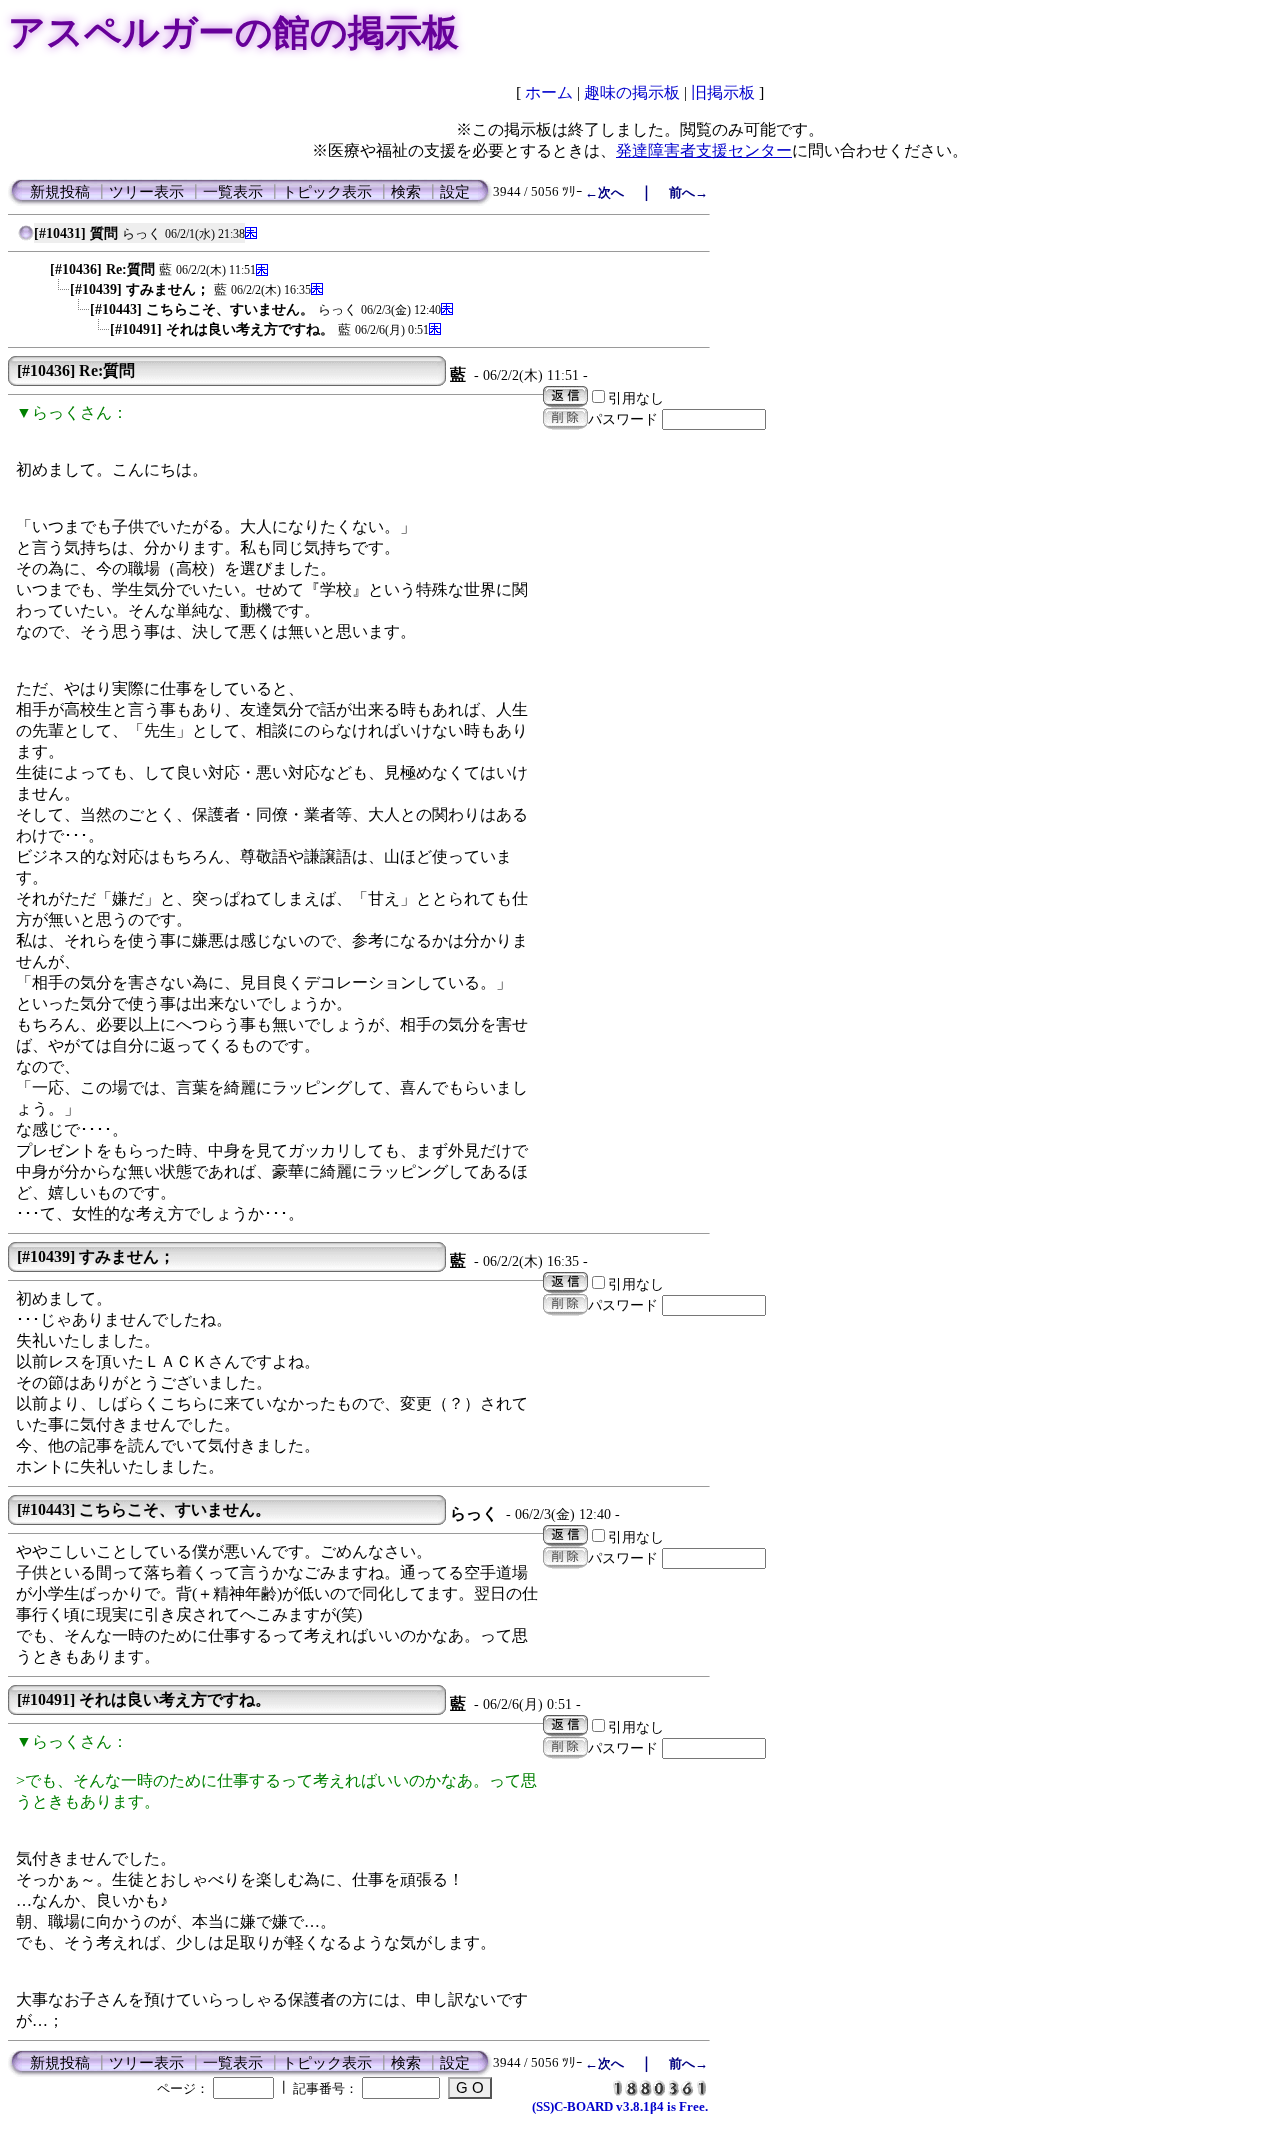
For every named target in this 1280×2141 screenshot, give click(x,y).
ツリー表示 (146, 192)
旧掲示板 (723, 92)
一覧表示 (233, 192)
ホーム (549, 92)
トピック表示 (327, 192)
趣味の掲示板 (632, 92)
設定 (455, 192)
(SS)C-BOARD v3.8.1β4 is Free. (620, 2106)
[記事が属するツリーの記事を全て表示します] (26, 237)
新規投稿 (60, 192)
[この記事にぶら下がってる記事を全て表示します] (40, 264)
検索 (406, 192)
